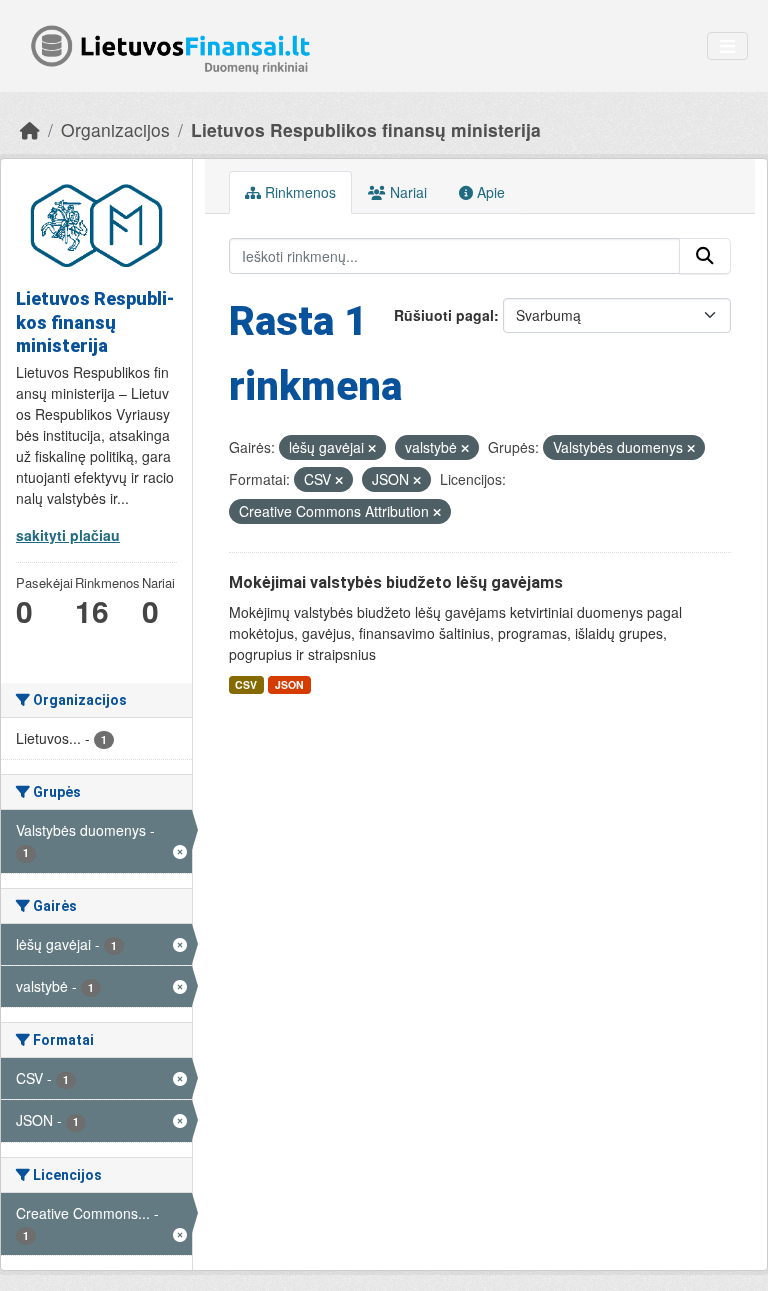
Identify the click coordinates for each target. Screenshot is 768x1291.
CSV (246, 684)
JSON (289, 684)
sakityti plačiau (68, 535)
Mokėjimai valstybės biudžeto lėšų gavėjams (396, 582)
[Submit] (705, 256)
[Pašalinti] (372, 448)
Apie (489, 192)
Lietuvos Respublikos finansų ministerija (366, 129)
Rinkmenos (298, 192)
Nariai (406, 192)
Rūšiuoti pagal (444, 315)
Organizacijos (115, 129)
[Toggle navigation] (727, 46)
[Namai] (30, 129)
